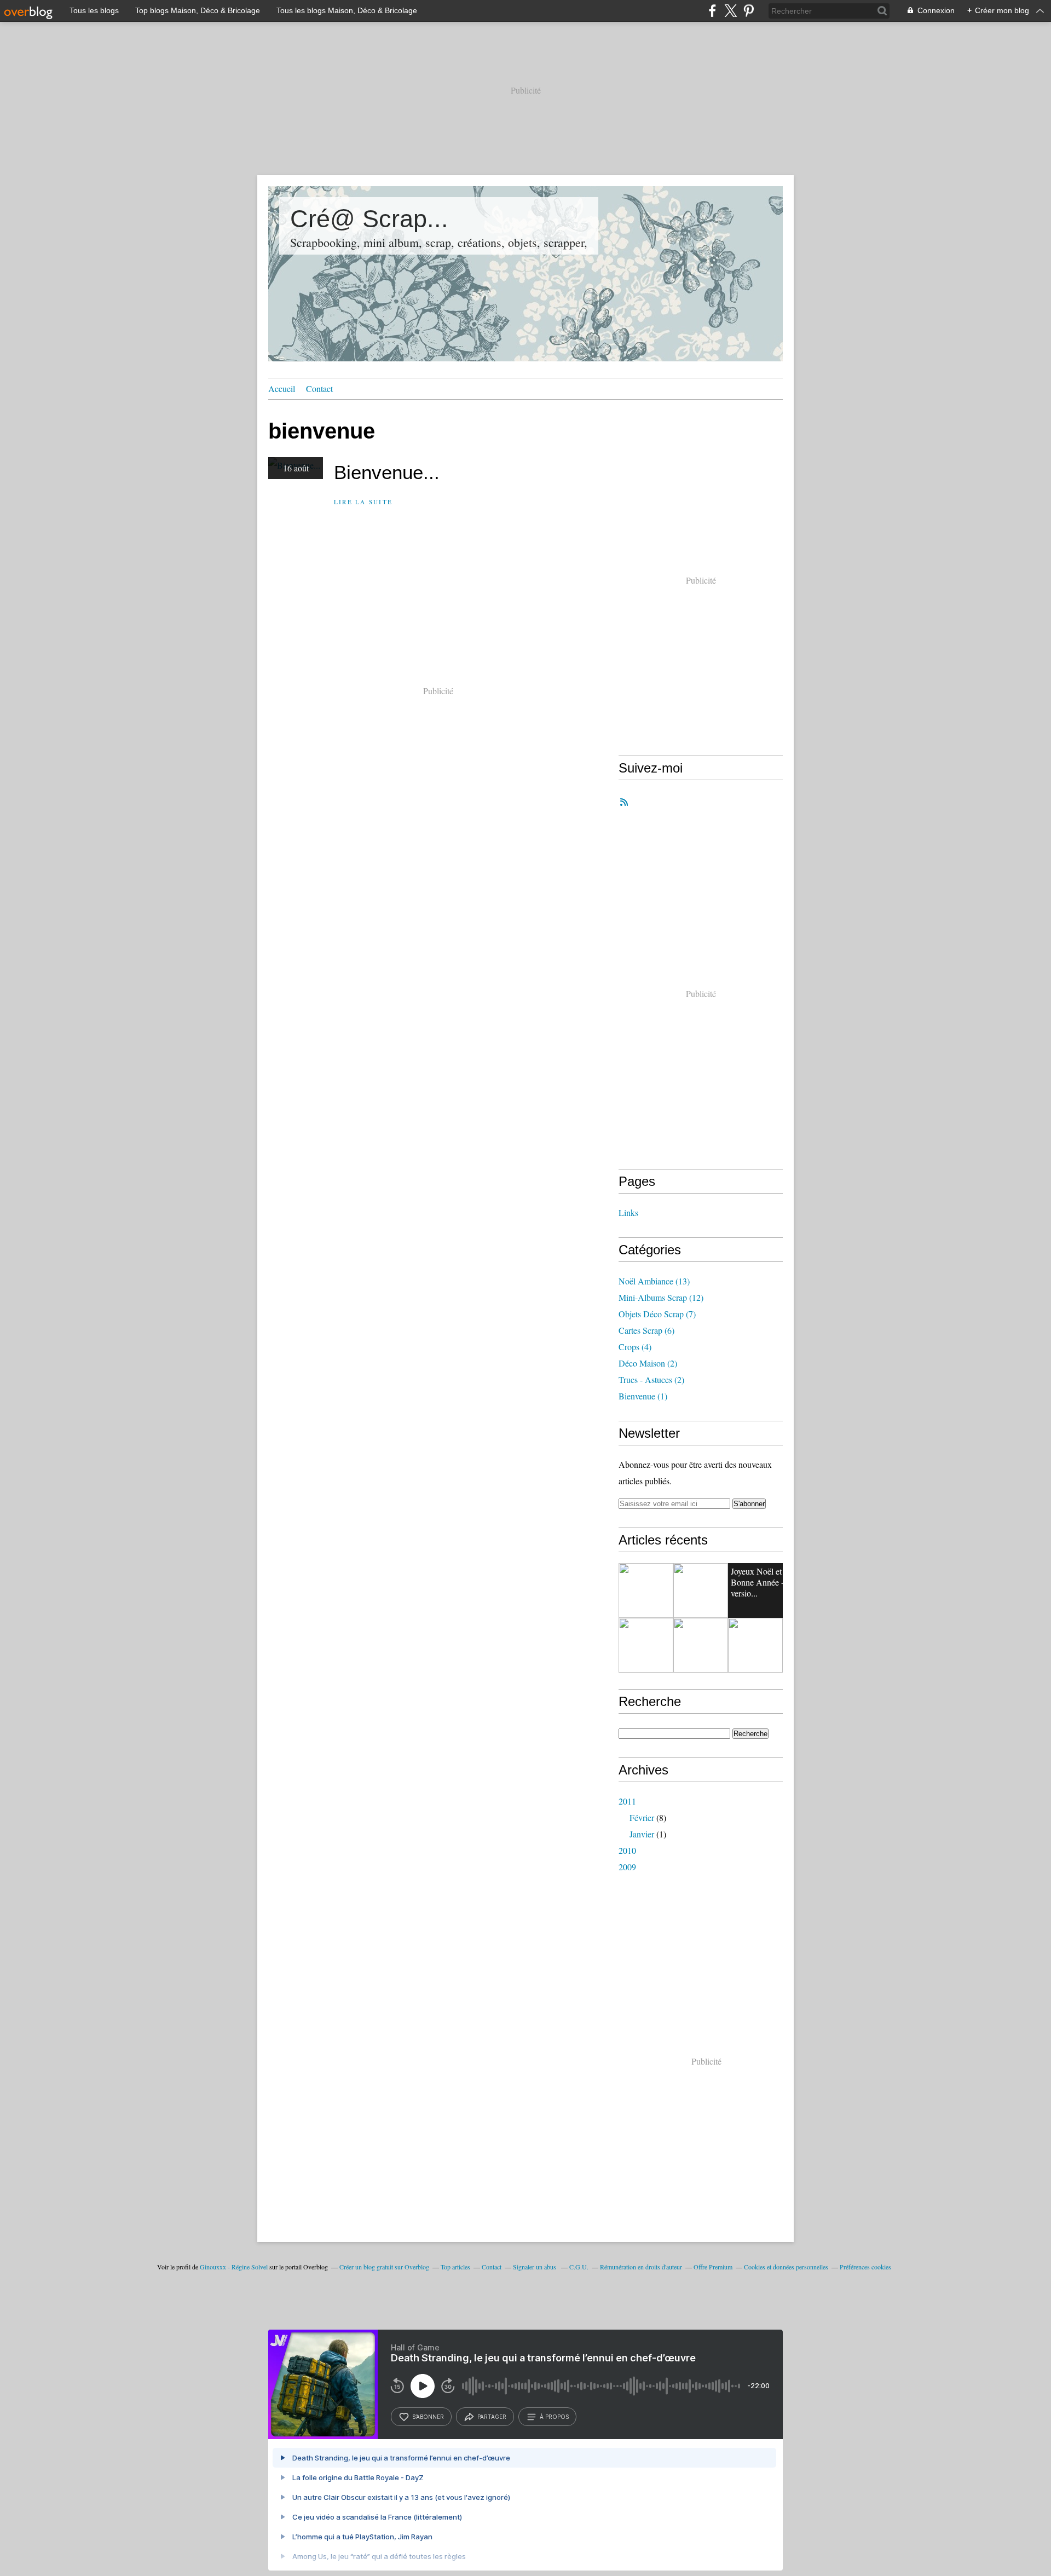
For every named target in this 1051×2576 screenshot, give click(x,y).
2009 (627, 1867)
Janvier (642, 1834)
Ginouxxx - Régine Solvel (234, 2267)
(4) (635, 1347)
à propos (554, 2417)
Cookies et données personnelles (786, 2267)
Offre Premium (713, 2267)
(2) (648, 1363)
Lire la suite (363, 502)
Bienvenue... (387, 472)
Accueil (282, 388)
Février (642, 1817)
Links (628, 1212)
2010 (627, 1850)
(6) (646, 1330)
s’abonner (428, 2417)
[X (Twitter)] (730, 11)
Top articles (455, 2267)
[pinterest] (749, 11)
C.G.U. (579, 2267)
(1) (643, 1396)
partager (492, 2417)
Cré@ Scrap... (369, 219)
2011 (627, 1801)
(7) (657, 1314)
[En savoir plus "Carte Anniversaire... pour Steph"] (646, 1590)
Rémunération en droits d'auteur (641, 2267)
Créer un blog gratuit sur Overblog (384, 2267)
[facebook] (712, 11)
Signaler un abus (535, 2267)
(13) (654, 1281)
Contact (319, 388)
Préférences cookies (865, 2267)
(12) (661, 1297)
